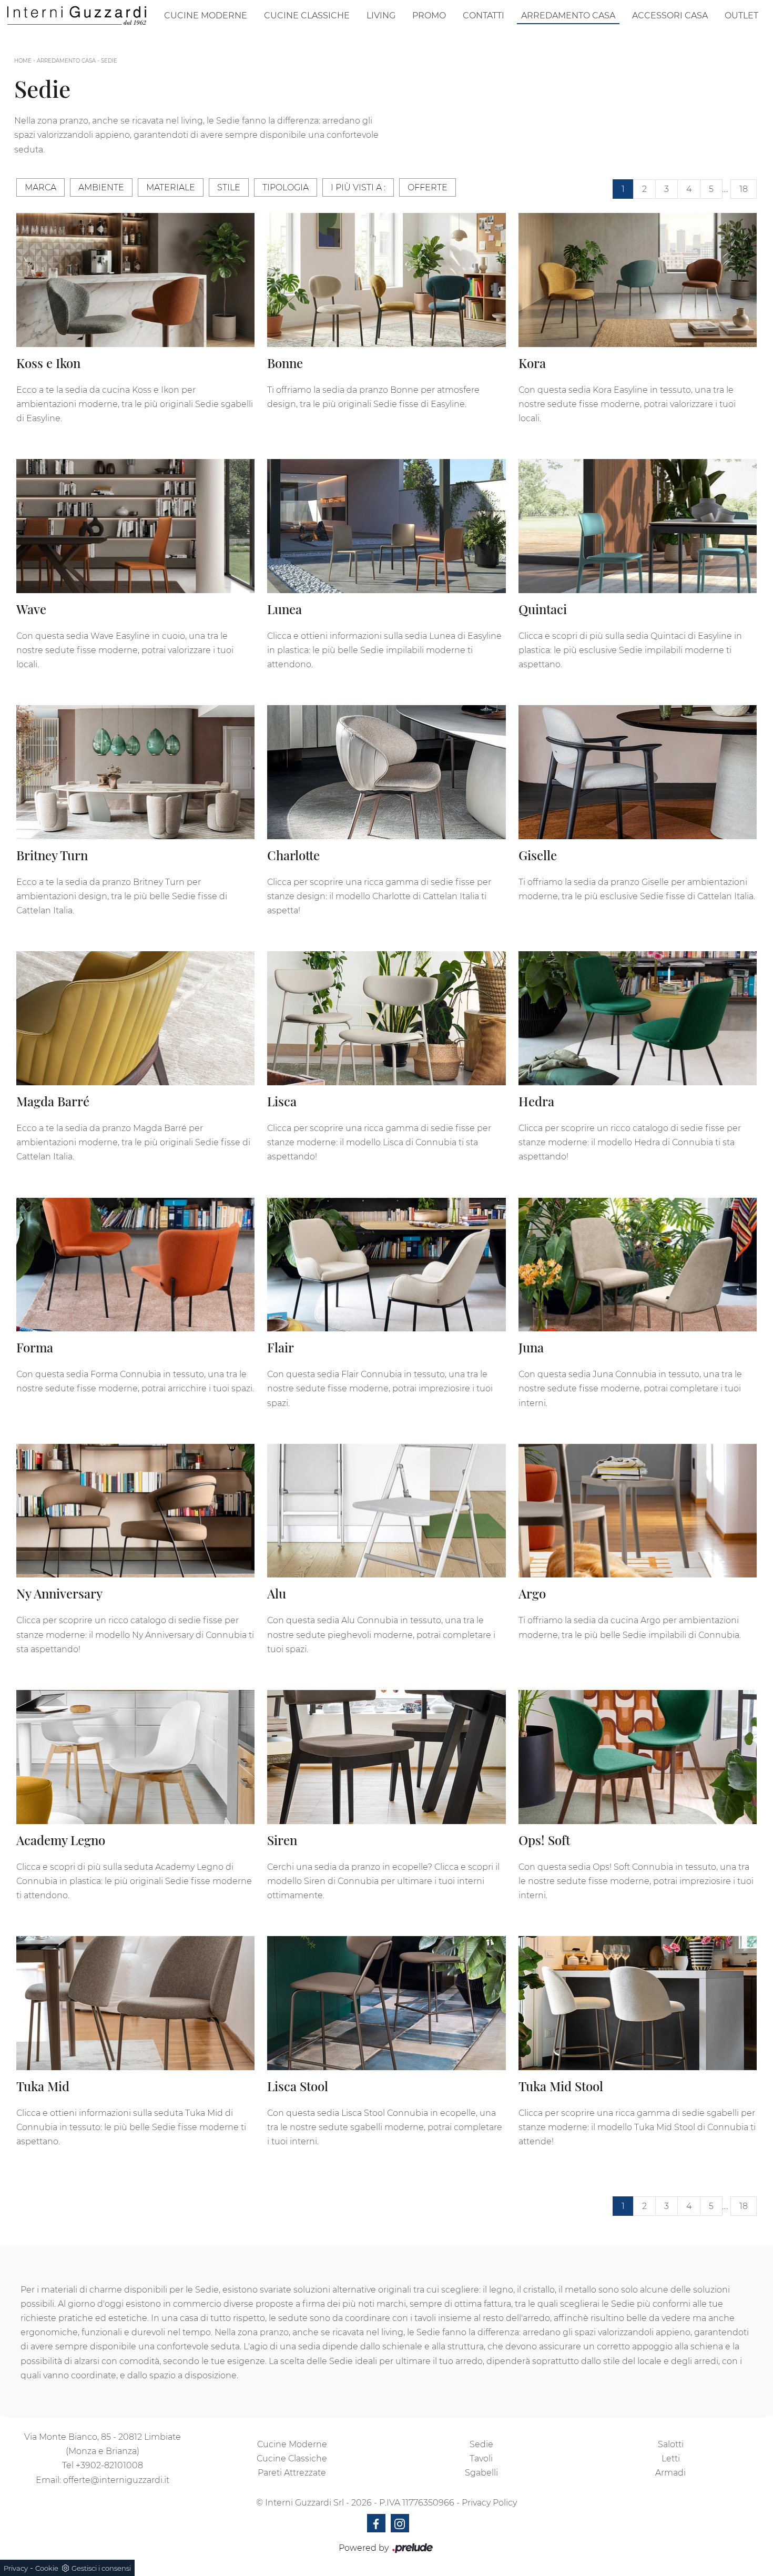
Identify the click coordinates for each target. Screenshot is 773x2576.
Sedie (109, 61)
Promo (429, 16)
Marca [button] (40, 187)
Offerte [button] (428, 187)
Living (381, 16)
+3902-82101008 (109, 2465)
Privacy (16, 2568)
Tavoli (481, 2458)
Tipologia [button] (286, 187)
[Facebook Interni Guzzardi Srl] (376, 2523)
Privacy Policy (489, 2503)
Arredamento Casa (568, 16)
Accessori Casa (670, 16)
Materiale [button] (171, 187)
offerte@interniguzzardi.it (116, 2480)
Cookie (47, 2568)
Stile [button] (229, 187)
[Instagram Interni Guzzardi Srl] (400, 2523)
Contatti (484, 16)
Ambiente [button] (101, 187)
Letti (671, 2458)
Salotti (671, 2444)
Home (23, 61)
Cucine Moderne (206, 16)
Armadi (670, 2473)
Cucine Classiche (307, 16)
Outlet (741, 16)
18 (744, 189)
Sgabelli (481, 2473)
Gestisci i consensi (101, 2568)
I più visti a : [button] (358, 187)
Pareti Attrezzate (292, 2473)
